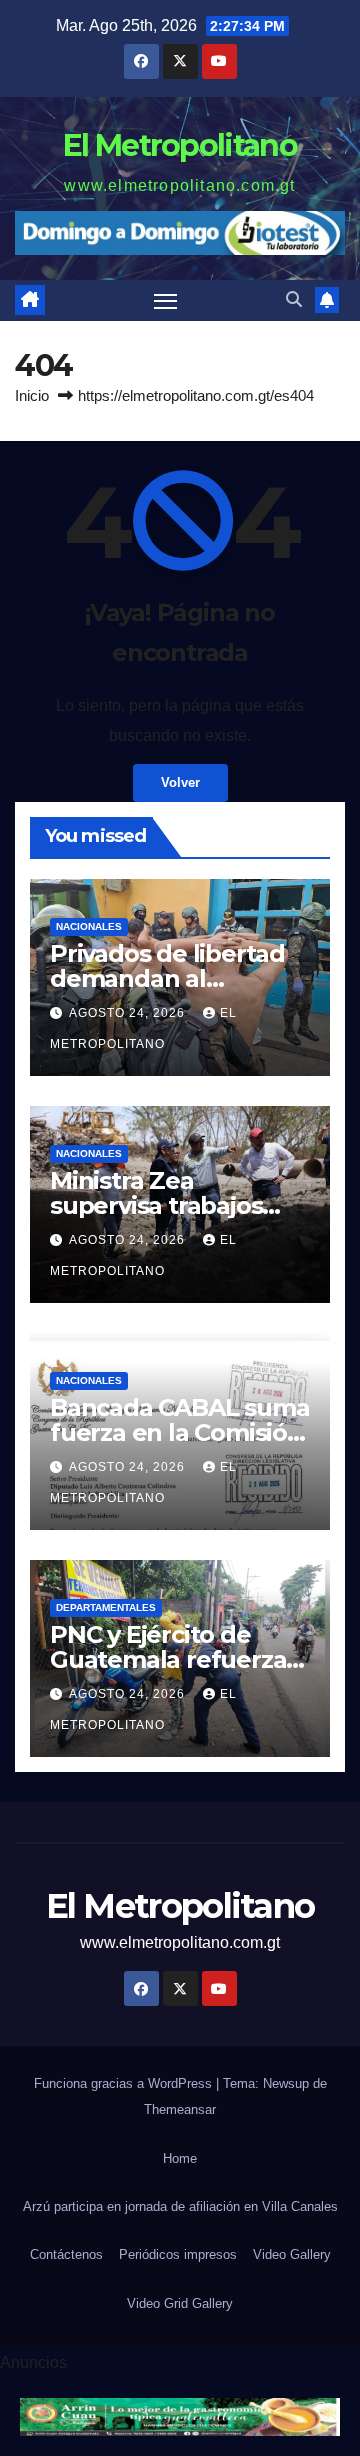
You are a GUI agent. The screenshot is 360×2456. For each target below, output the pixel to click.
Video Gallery (292, 2254)
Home (180, 2158)
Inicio (32, 395)
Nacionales (89, 926)
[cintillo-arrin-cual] (180, 2415)
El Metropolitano (180, 145)
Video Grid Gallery (180, 2303)
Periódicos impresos (178, 2254)
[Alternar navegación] (166, 301)
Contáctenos (66, 2254)
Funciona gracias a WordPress (125, 2083)
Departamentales (106, 1607)
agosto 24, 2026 (129, 1013)
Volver (180, 782)
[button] (294, 299)
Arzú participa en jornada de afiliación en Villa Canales (180, 2206)
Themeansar (180, 2109)
